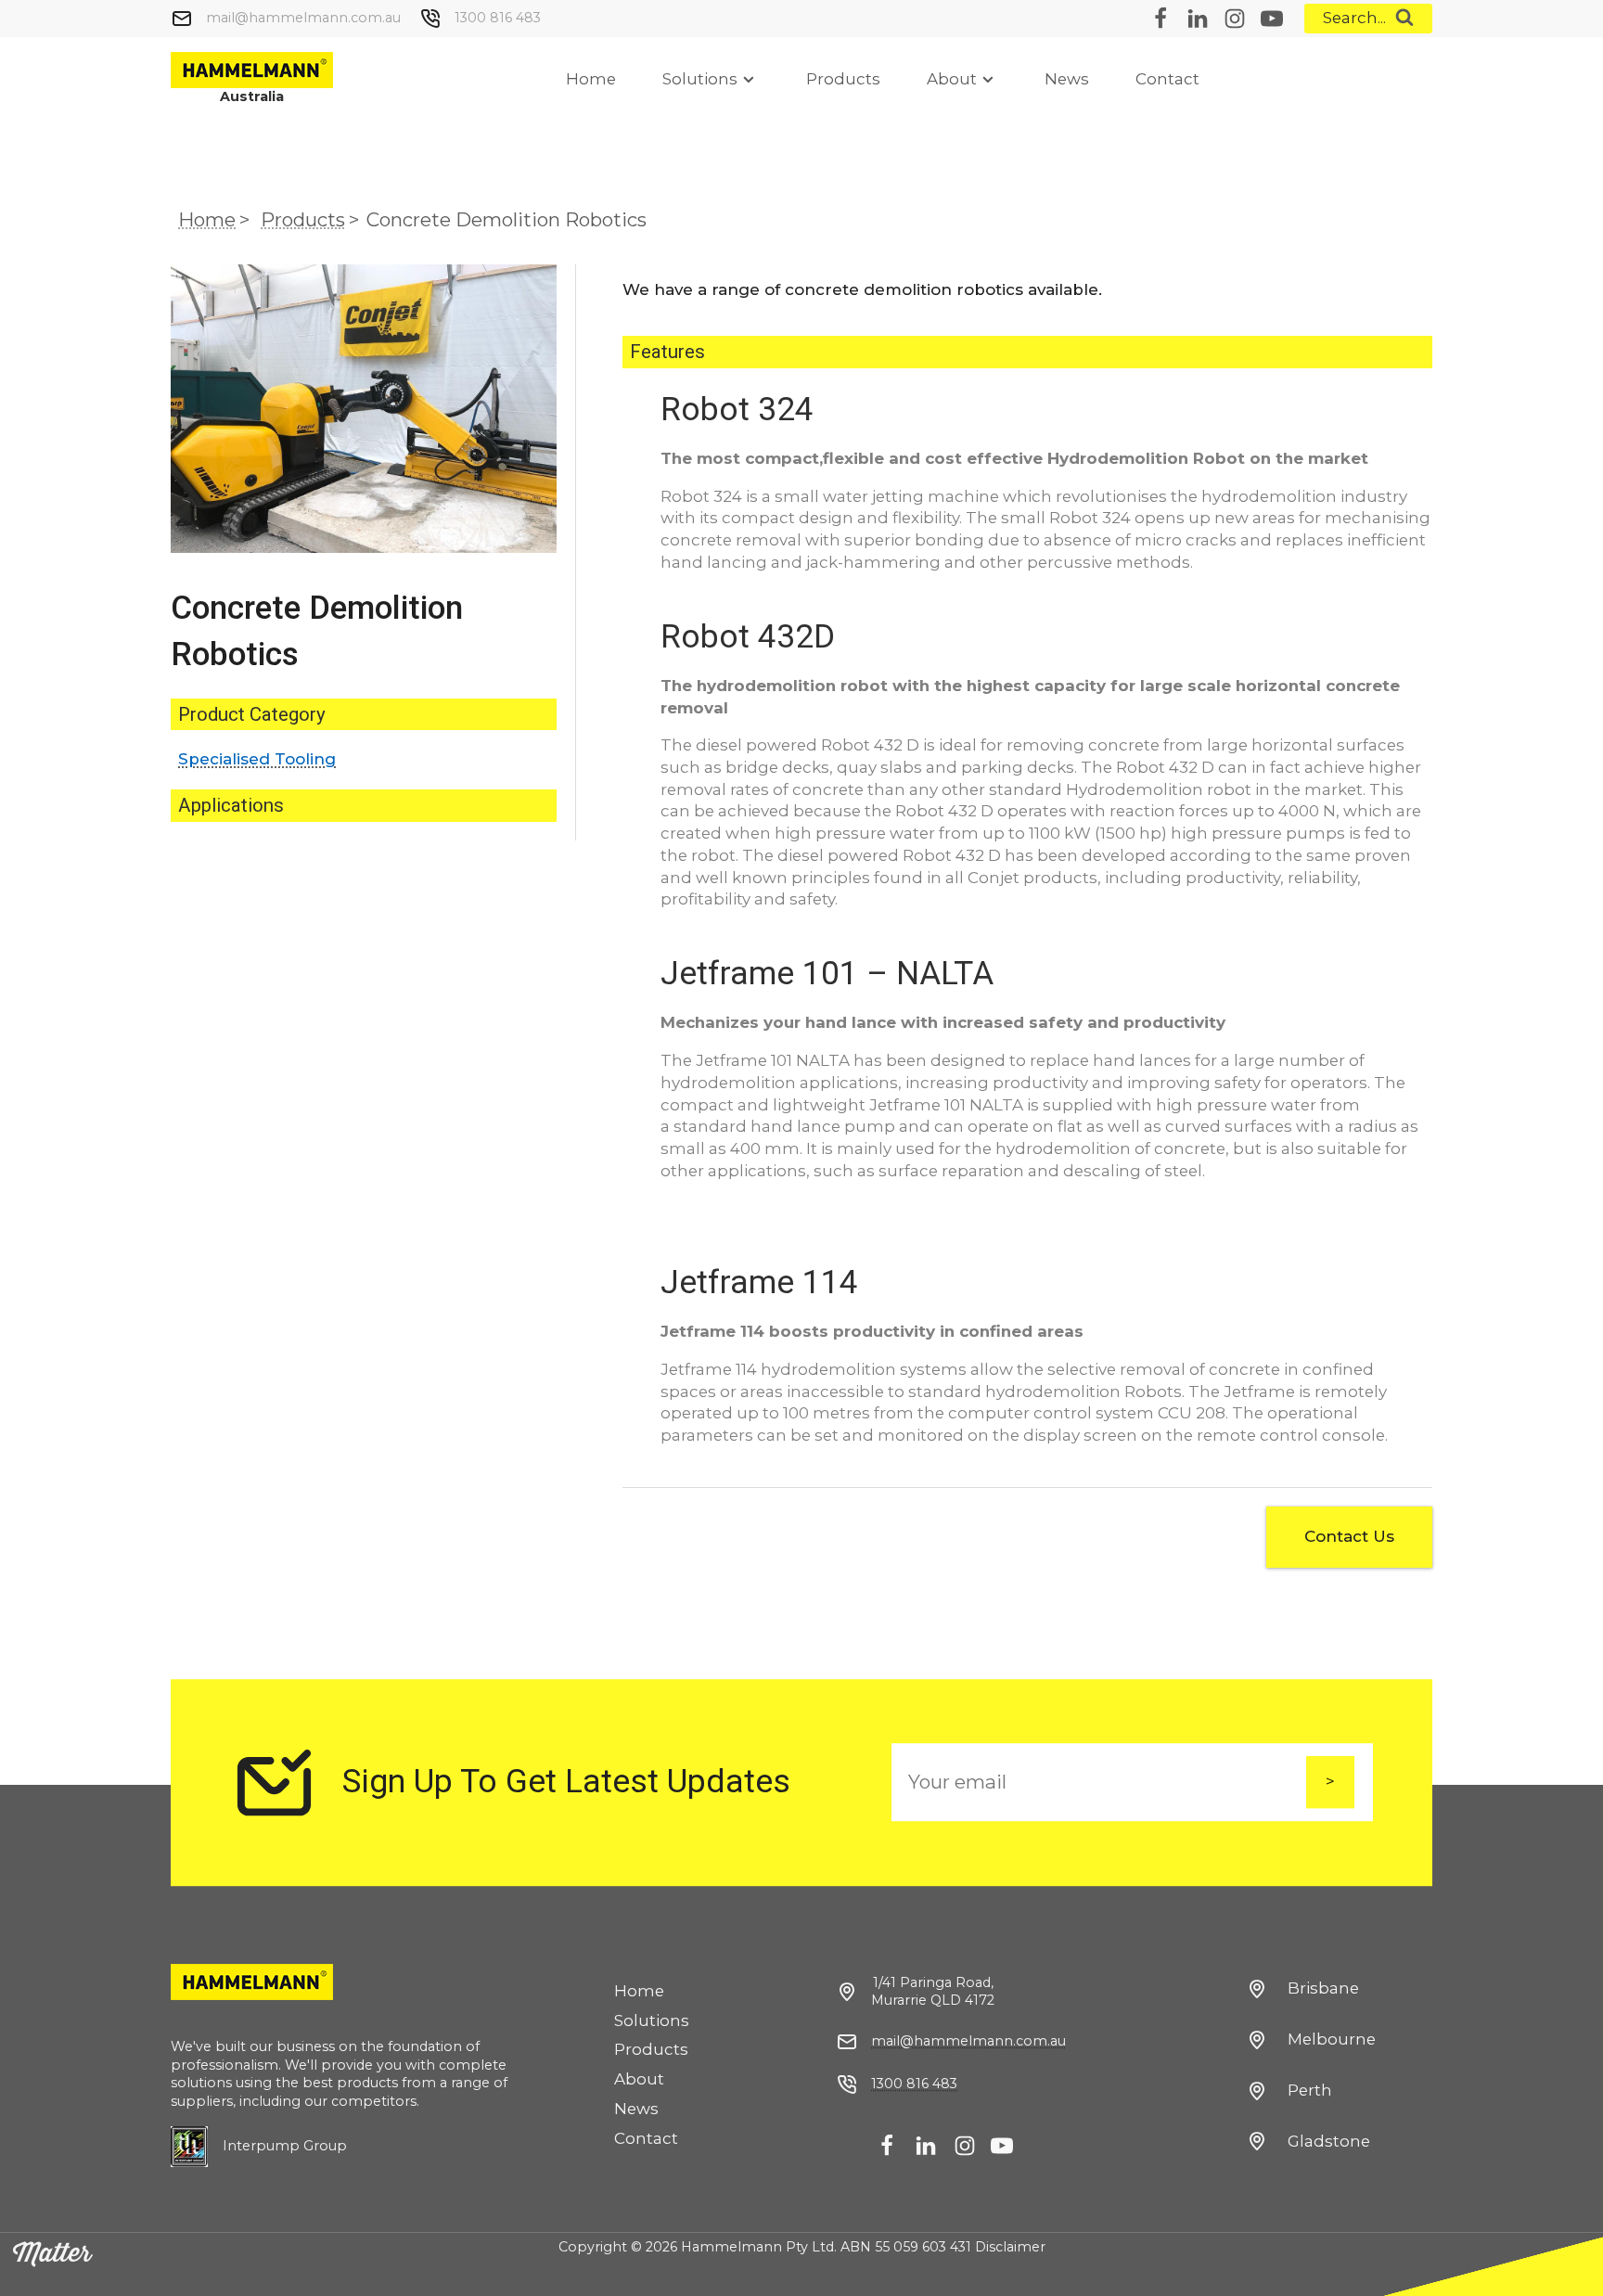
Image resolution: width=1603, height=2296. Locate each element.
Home (591, 79)
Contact (1167, 79)
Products (843, 79)
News (1067, 79)
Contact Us (1349, 1536)
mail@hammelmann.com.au (303, 18)
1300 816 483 (498, 18)
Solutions (700, 79)
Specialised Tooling (257, 759)
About (952, 79)
